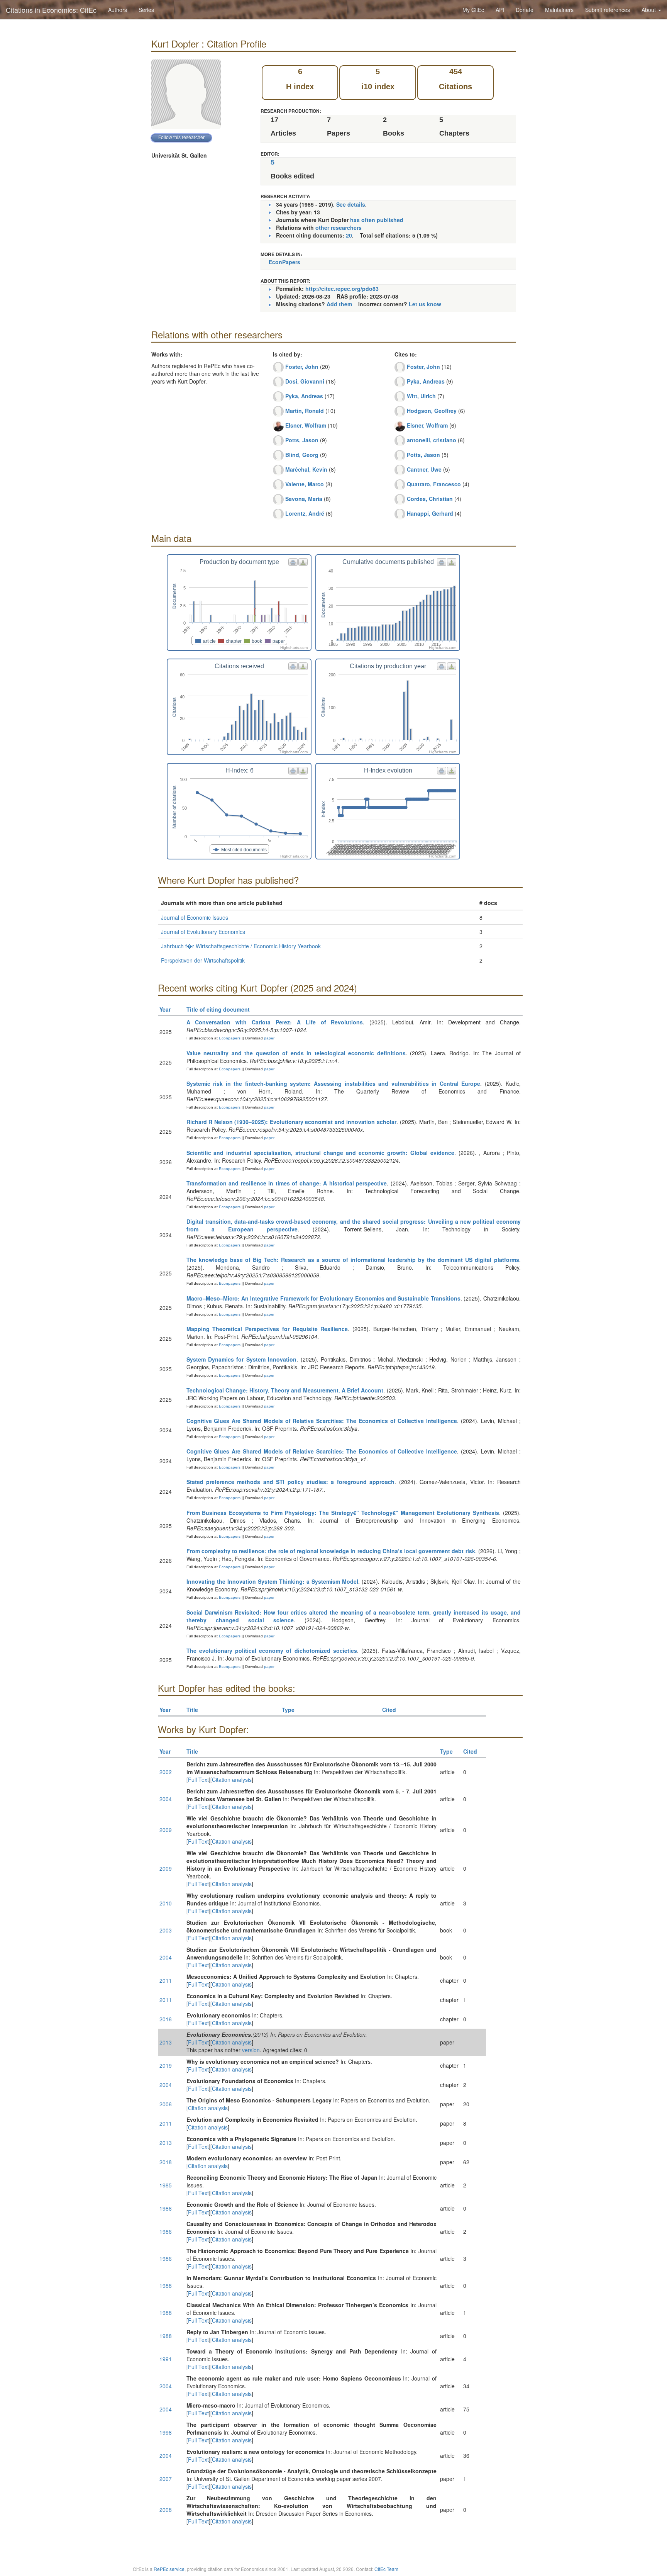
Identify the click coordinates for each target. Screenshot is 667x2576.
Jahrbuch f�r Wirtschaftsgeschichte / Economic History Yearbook (241, 946)
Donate (525, 10)
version (251, 2050)
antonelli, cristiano (432, 440)
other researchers (339, 228)
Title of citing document (218, 1009)
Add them (339, 304)
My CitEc (473, 10)
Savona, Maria (304, 499)
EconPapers (284, 262)
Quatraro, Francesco (434, 484)
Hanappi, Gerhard (430, 513)
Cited (389, 1710)
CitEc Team (386, 2569)
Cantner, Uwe (424, 469)
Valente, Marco (305, 484)
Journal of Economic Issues (195, 917)
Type (288, 1710)
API (500, 10)
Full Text (198, 1780)
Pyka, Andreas (304, 396)
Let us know (425, 304)
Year (165, 1009)
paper (269, 1038)
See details (351, 204)
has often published (377, 220)
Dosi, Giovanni (305, 381)
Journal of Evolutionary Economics (203, 932)
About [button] (649, 10)
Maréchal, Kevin (306, 469)
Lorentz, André (305, 513)
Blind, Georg (302, 455)
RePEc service (169, 2569)
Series (146, 10)
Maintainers (559, 10)
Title (192, 1710)
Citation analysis (232, 1780)
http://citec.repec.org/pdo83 (342, 289)
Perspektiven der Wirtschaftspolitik (203, 960)
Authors (118, 10)
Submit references (608, 10)
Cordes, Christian (430, 499)
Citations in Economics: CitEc (51, 10)
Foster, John (302, 367)
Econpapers (229, 1038)
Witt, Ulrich (421, 396)
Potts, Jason (302, 440)
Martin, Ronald (305, 411)
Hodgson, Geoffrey (432, 411)
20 (349, 235)
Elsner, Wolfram (306, 425)
